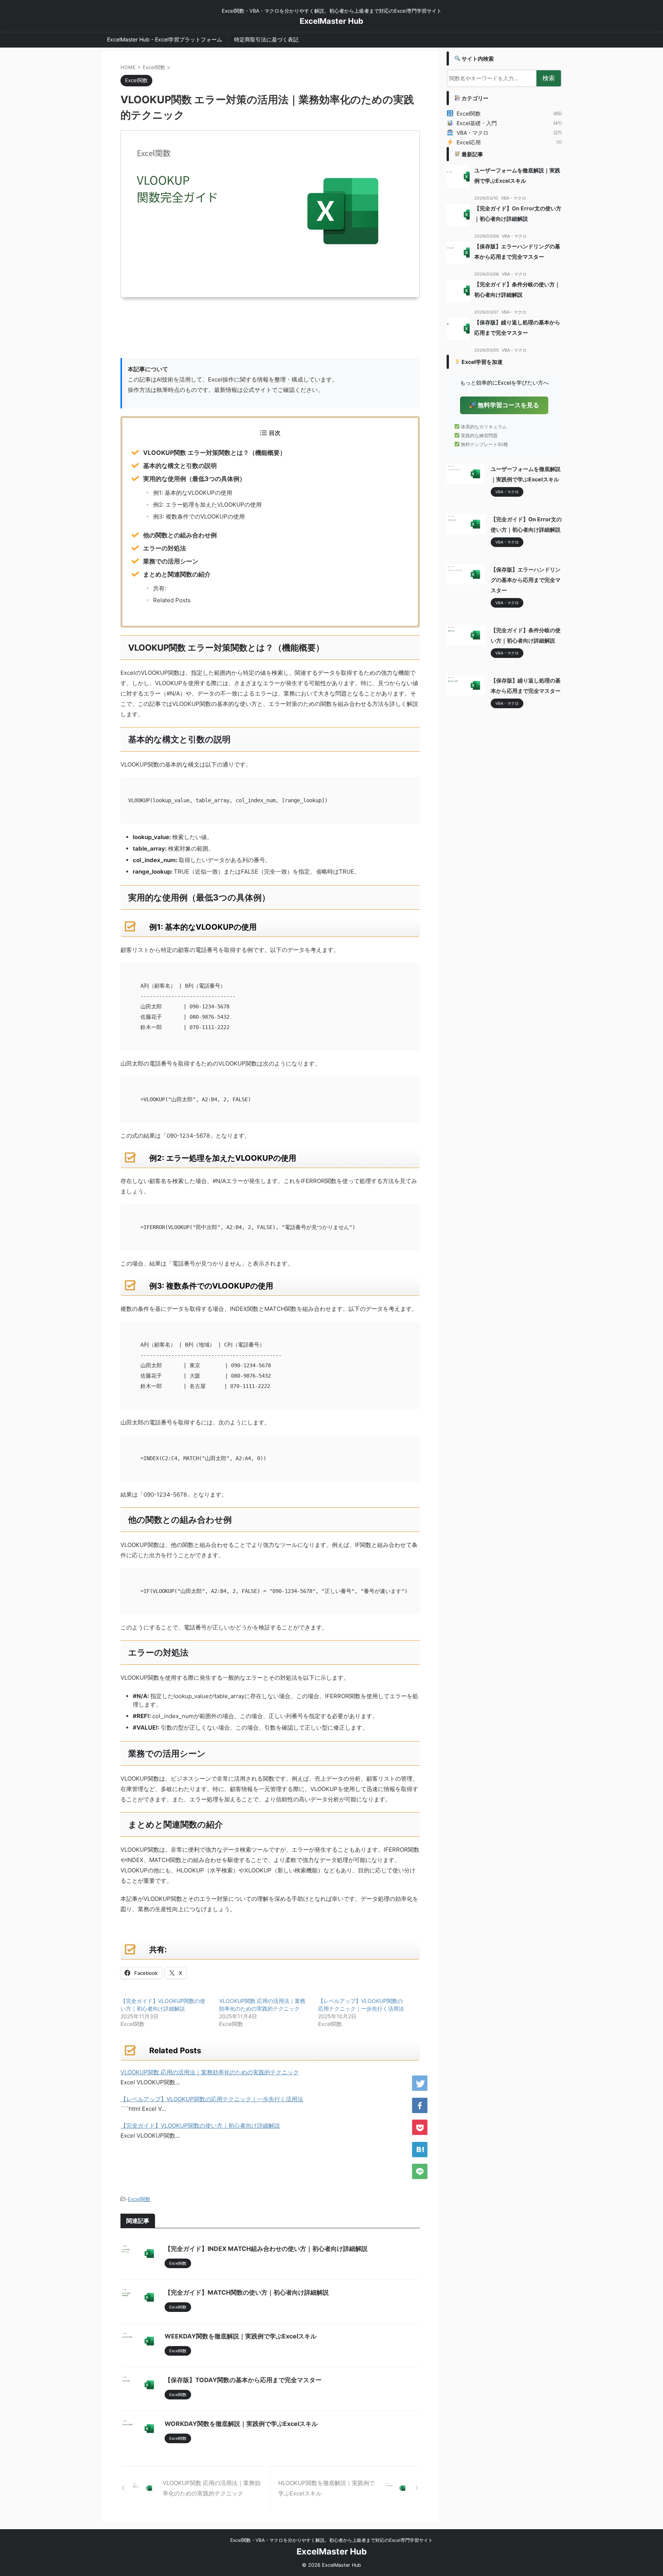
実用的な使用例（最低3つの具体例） (194, 479)
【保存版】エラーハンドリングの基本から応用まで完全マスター (526, 580)
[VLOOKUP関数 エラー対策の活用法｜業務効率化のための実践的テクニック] (420, 2150)
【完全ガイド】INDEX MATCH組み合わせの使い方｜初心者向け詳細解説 (266, 2249)
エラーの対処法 (165, 548)
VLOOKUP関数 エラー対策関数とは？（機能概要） (214, 453)
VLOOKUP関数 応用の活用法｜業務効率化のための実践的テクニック (210, 2072)
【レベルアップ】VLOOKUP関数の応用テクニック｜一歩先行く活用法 (212, 2099)
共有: (160, 588)
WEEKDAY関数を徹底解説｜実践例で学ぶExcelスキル (241, 2336)
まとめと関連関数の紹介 (177, 574)
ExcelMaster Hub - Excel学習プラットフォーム (165, 39)
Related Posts (172, 600)
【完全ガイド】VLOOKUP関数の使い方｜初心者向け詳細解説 (200, 2126)
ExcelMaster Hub (331, 21)
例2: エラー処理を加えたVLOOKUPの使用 (207, 505)
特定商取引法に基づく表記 (266, 39)
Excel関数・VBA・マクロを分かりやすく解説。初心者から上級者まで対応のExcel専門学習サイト (331, 2540)
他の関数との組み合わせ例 (180, 535)
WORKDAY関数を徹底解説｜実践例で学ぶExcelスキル (241, 2424)
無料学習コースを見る (508, 405)
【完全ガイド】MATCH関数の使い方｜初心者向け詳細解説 (247, 2292)
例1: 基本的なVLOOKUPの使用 (193, 493)
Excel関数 (139, 2199)
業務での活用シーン (171, 561)
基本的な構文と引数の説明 (180, 466)
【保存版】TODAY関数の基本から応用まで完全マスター (243, 2380)
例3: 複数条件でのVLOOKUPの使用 (199, 516)
